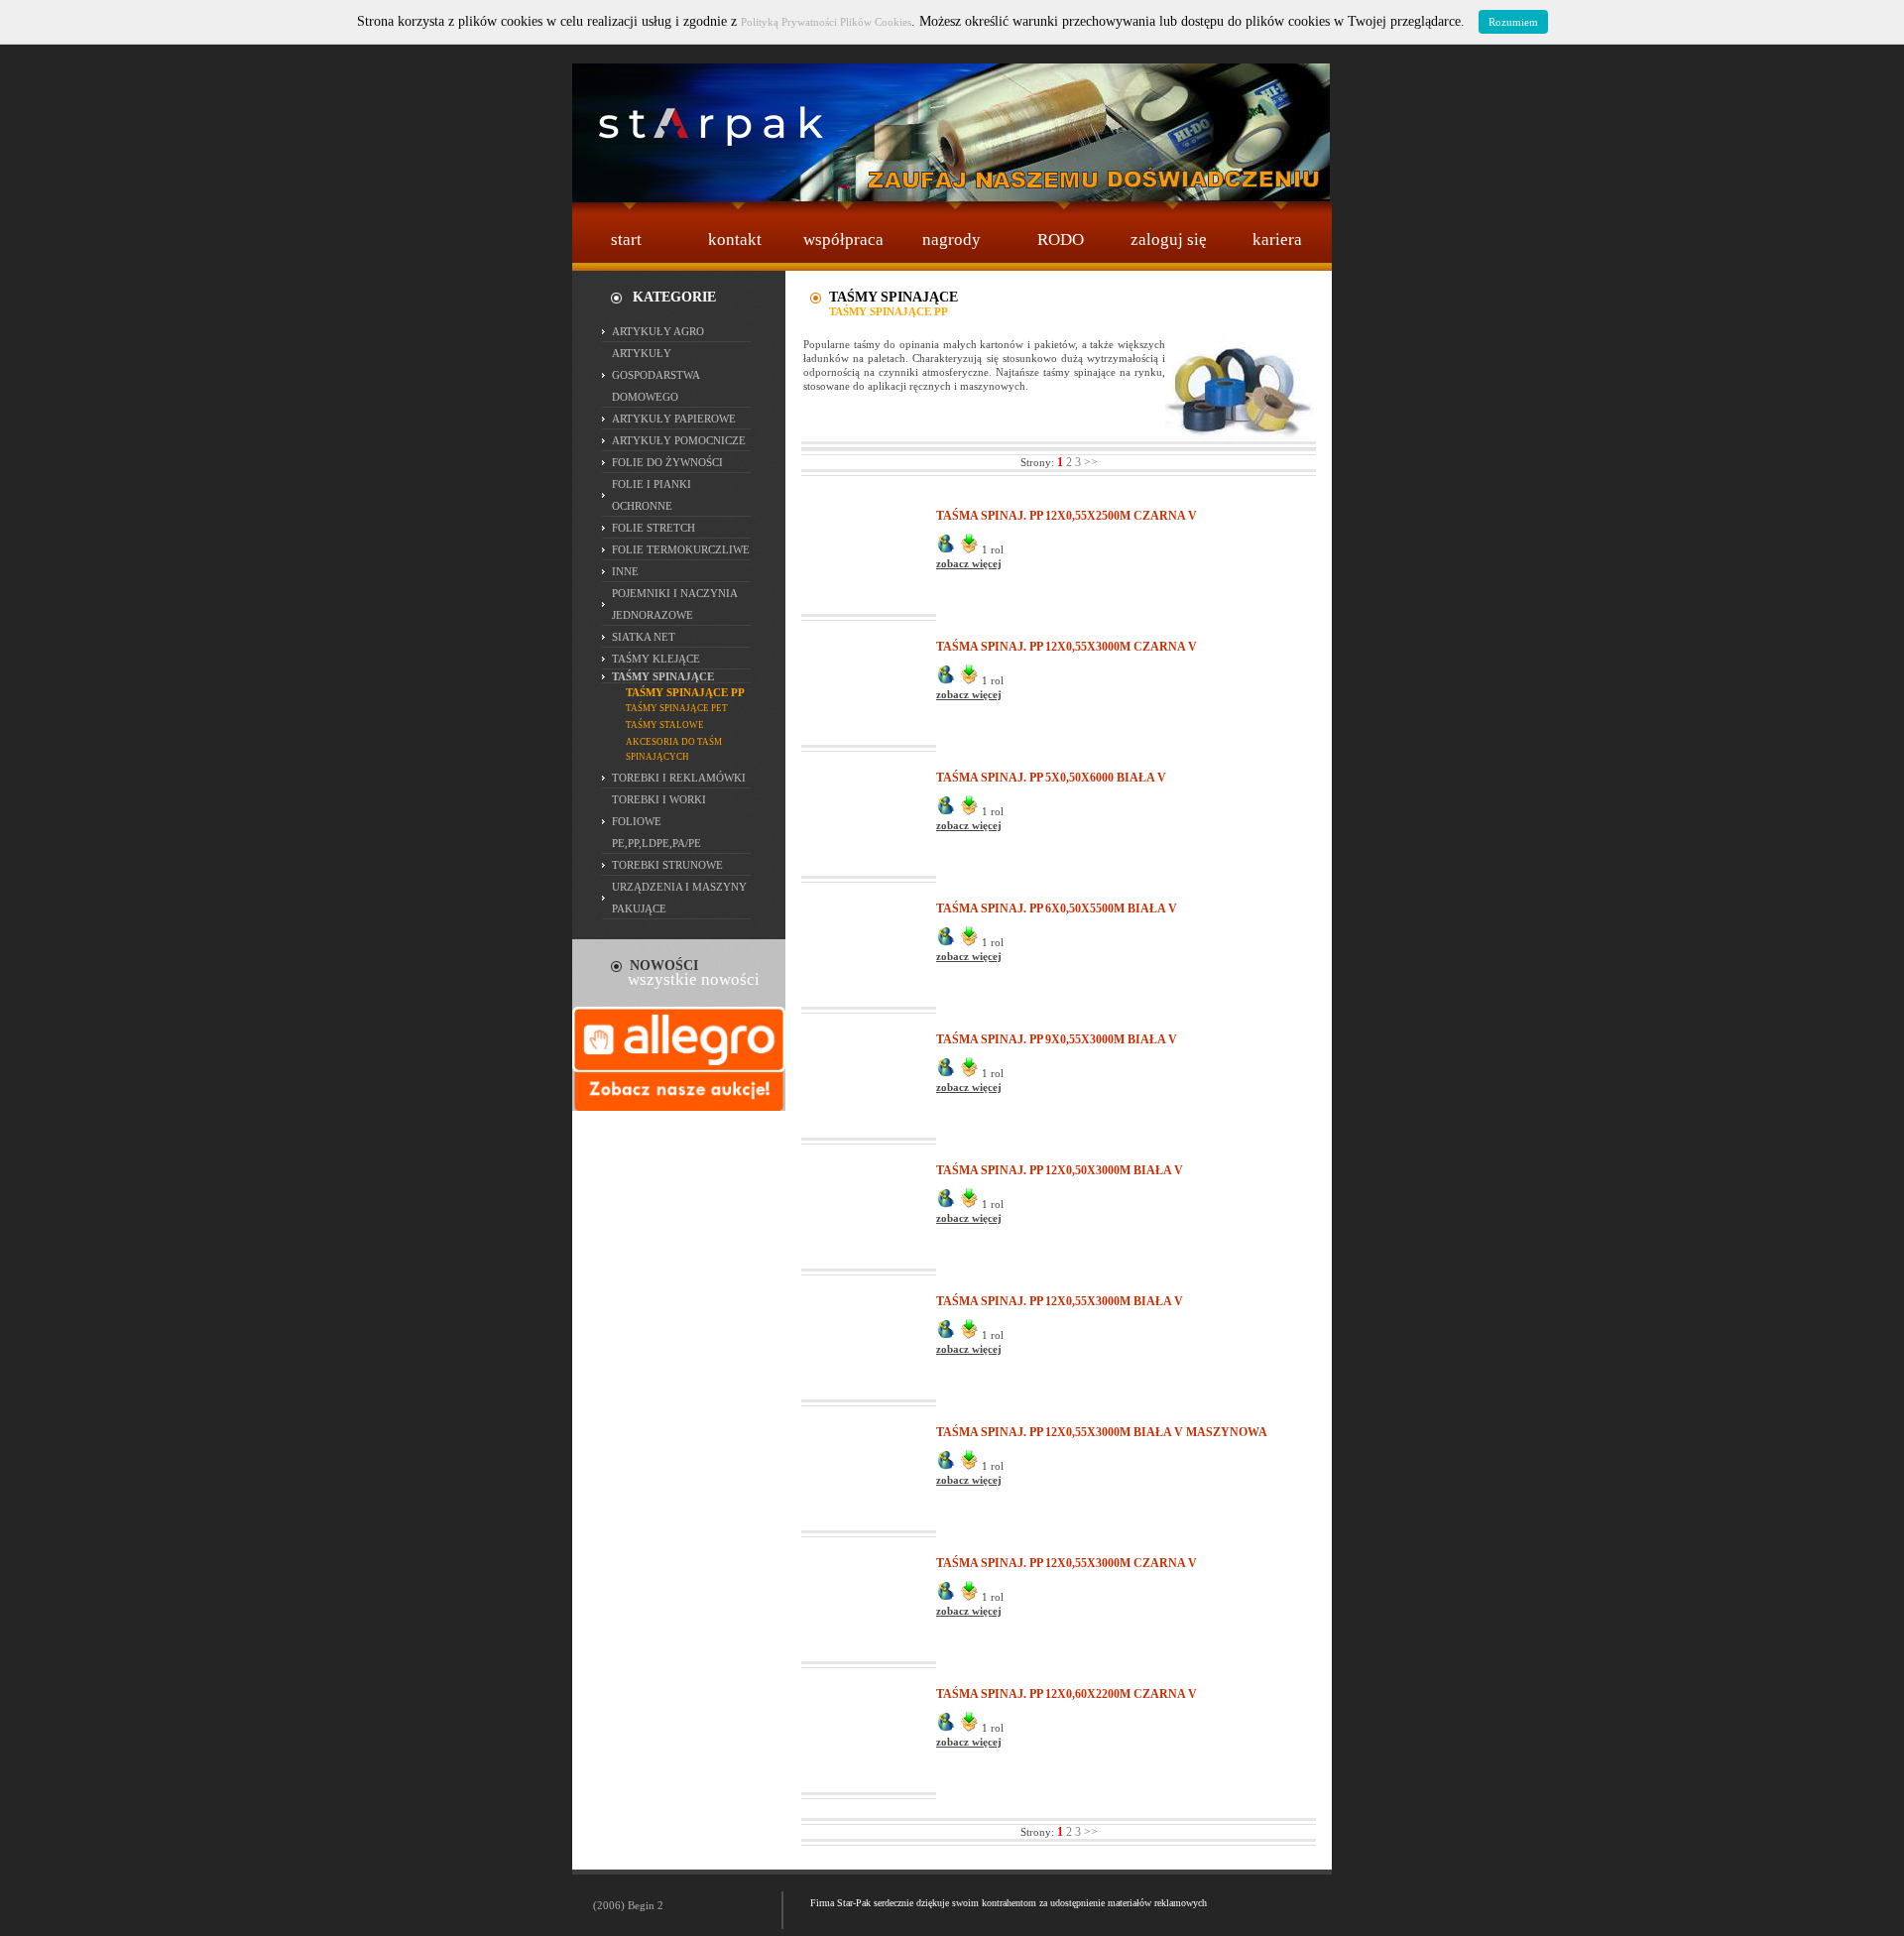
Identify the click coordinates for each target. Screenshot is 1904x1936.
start (626, 240)
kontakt (735, 240)
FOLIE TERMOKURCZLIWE (681, 549)
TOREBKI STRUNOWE (667, 865)
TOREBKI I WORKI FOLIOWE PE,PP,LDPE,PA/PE (659, 821)
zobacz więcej (969, 563)
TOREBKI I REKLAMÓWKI (679, 778)
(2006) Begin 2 (628, 1905)
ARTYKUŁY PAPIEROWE (674, 419)
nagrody (952, 240)
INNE (625, 571)
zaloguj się (1169, 240)
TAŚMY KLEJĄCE (656, 659)
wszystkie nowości (694, 979)
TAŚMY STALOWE (665, 725)
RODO (1061, 240)
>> (1091, 462)
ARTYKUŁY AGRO (658, 331)
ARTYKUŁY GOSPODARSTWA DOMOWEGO (655, 375)
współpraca (843, 240)
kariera (1277, 240)
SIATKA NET (644, 637)
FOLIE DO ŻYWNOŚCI (667, 462)
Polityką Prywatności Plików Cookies (826, 22)
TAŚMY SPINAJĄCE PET (677, 708)
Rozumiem (1513, 22)
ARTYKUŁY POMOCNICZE (679, 440)
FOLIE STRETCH (654, 528)
